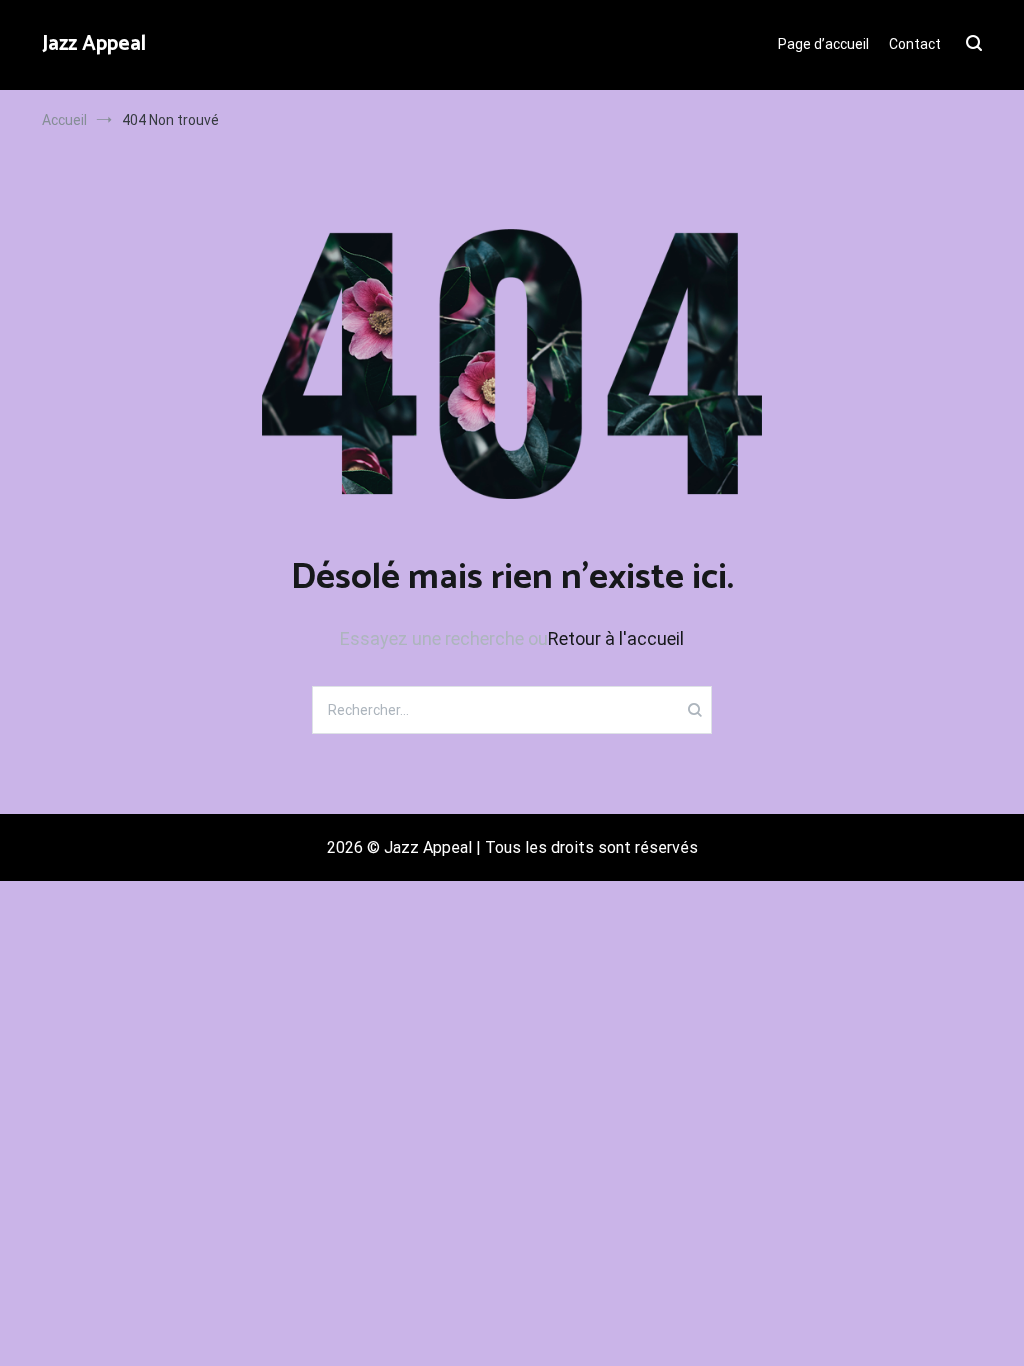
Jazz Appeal (94, 44)
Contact (915, 44)
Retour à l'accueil (616, 638)
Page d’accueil (823, 44)
